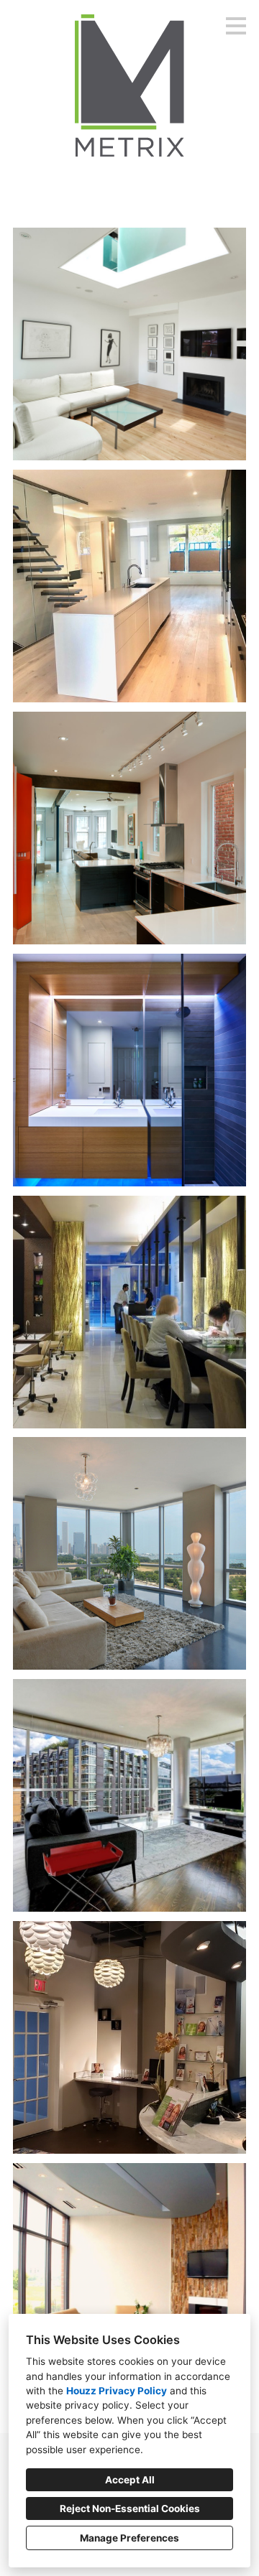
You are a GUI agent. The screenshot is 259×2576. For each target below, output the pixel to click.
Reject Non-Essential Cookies (130, 2508)
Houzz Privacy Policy (117, 2391)
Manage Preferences (129, 2538)
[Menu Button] (236, 26)
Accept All (130, 2480)
